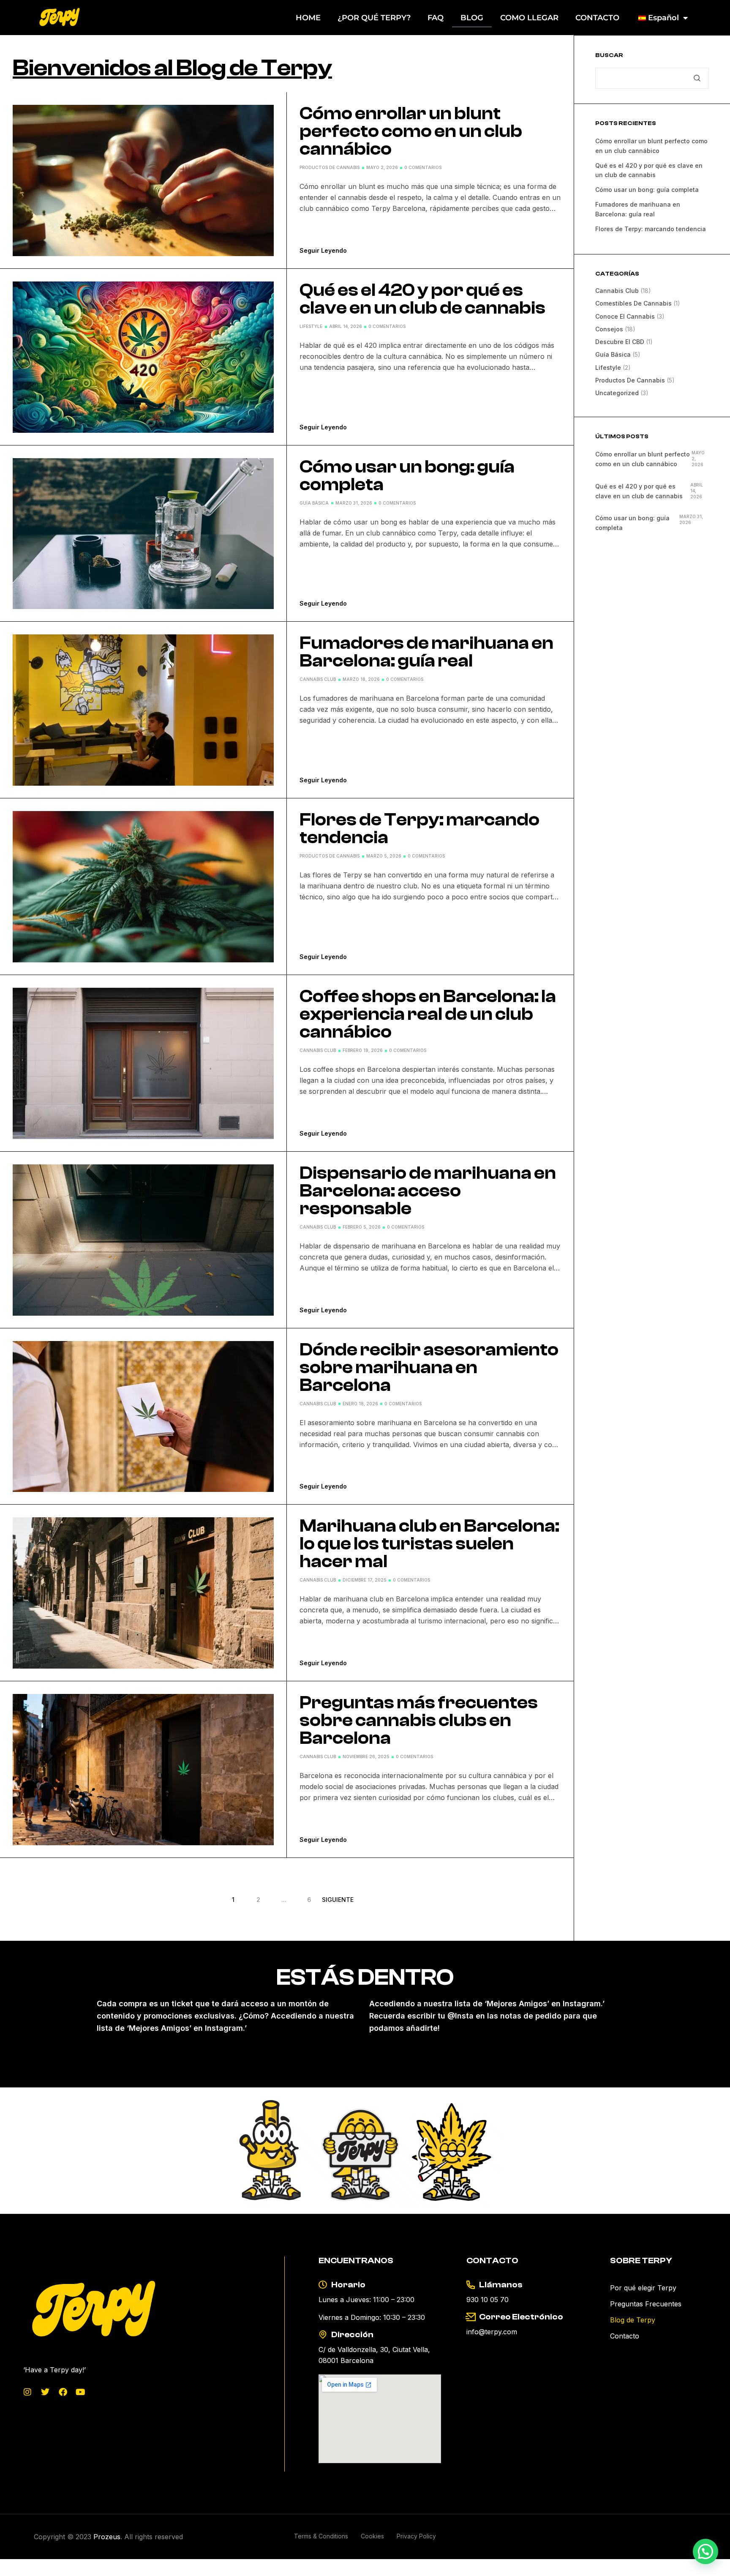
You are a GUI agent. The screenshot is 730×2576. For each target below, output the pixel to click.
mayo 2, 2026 (382, 167)
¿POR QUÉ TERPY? (374, 18)
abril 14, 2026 (346, 326)
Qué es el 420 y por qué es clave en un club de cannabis (422, 299)
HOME (308, 18)
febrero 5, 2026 (362, 1227)
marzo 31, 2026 (354, 503)
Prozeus (107, 2537)
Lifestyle (311, 326)
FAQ (436, 18)
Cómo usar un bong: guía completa (407, 476)
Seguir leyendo (323, 250)
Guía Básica (314, 503)
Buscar (609, 56)
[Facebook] (63, 2392)
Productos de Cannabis (330, 167)
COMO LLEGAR (529, 18)
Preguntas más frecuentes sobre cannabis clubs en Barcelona (419, 1721)
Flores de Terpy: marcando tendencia (419, 829)
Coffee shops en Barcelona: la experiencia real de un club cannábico (428, 1014)
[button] (705, 2551)
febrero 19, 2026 (363, 1050)
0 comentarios (423, 167)
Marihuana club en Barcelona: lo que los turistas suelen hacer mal (429, 1544)
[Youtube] (81, 2392)
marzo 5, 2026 (384, 856)
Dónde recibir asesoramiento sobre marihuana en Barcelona (429, 1368)
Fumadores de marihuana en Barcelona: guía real (426, 652)
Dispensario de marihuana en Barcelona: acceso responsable (428, 1191)
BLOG (472, 18)
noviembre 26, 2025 (366, 1756)
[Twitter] (45, 2392)
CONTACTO (597, 18)
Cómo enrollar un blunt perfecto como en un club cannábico (411, 131)
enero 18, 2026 (360, 1404)
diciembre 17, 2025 (365, 1580)
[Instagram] (27, 2392)
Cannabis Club (318, 679)
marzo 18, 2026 (361, 679)
